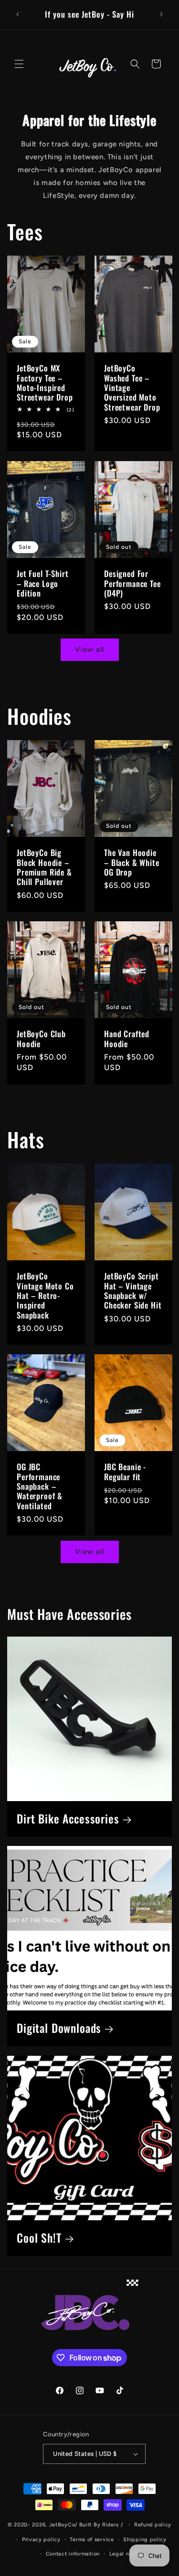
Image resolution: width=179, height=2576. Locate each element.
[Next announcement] (161, 14)
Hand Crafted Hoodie (127, 1039)
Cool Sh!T (39, 2238)
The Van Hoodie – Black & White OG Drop (132, 862)
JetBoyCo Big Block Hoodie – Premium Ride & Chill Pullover (44, 867)
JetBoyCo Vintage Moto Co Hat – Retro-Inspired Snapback (45, 1296)
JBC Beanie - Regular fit (125, 1472)
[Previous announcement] (18, 14)
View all (89, 649)
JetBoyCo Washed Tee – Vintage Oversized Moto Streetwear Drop (132, 388)
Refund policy (153, 2525)
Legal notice (126, 2554)
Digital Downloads (59, 2028)
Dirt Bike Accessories (68, 1819)
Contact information (73, 2554)
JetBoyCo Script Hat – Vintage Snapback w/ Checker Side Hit (133, 1291)
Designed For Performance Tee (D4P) (132, 583)
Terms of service (92, 2540)
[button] (19, 64)
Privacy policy (41, 2540)
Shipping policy (145, 2540)
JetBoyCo (62, 2525)
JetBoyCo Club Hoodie (41, 1039)
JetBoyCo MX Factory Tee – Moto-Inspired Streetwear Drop (45, 383)
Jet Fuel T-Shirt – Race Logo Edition (42, 583)
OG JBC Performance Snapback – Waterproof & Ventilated (40, 1486)
